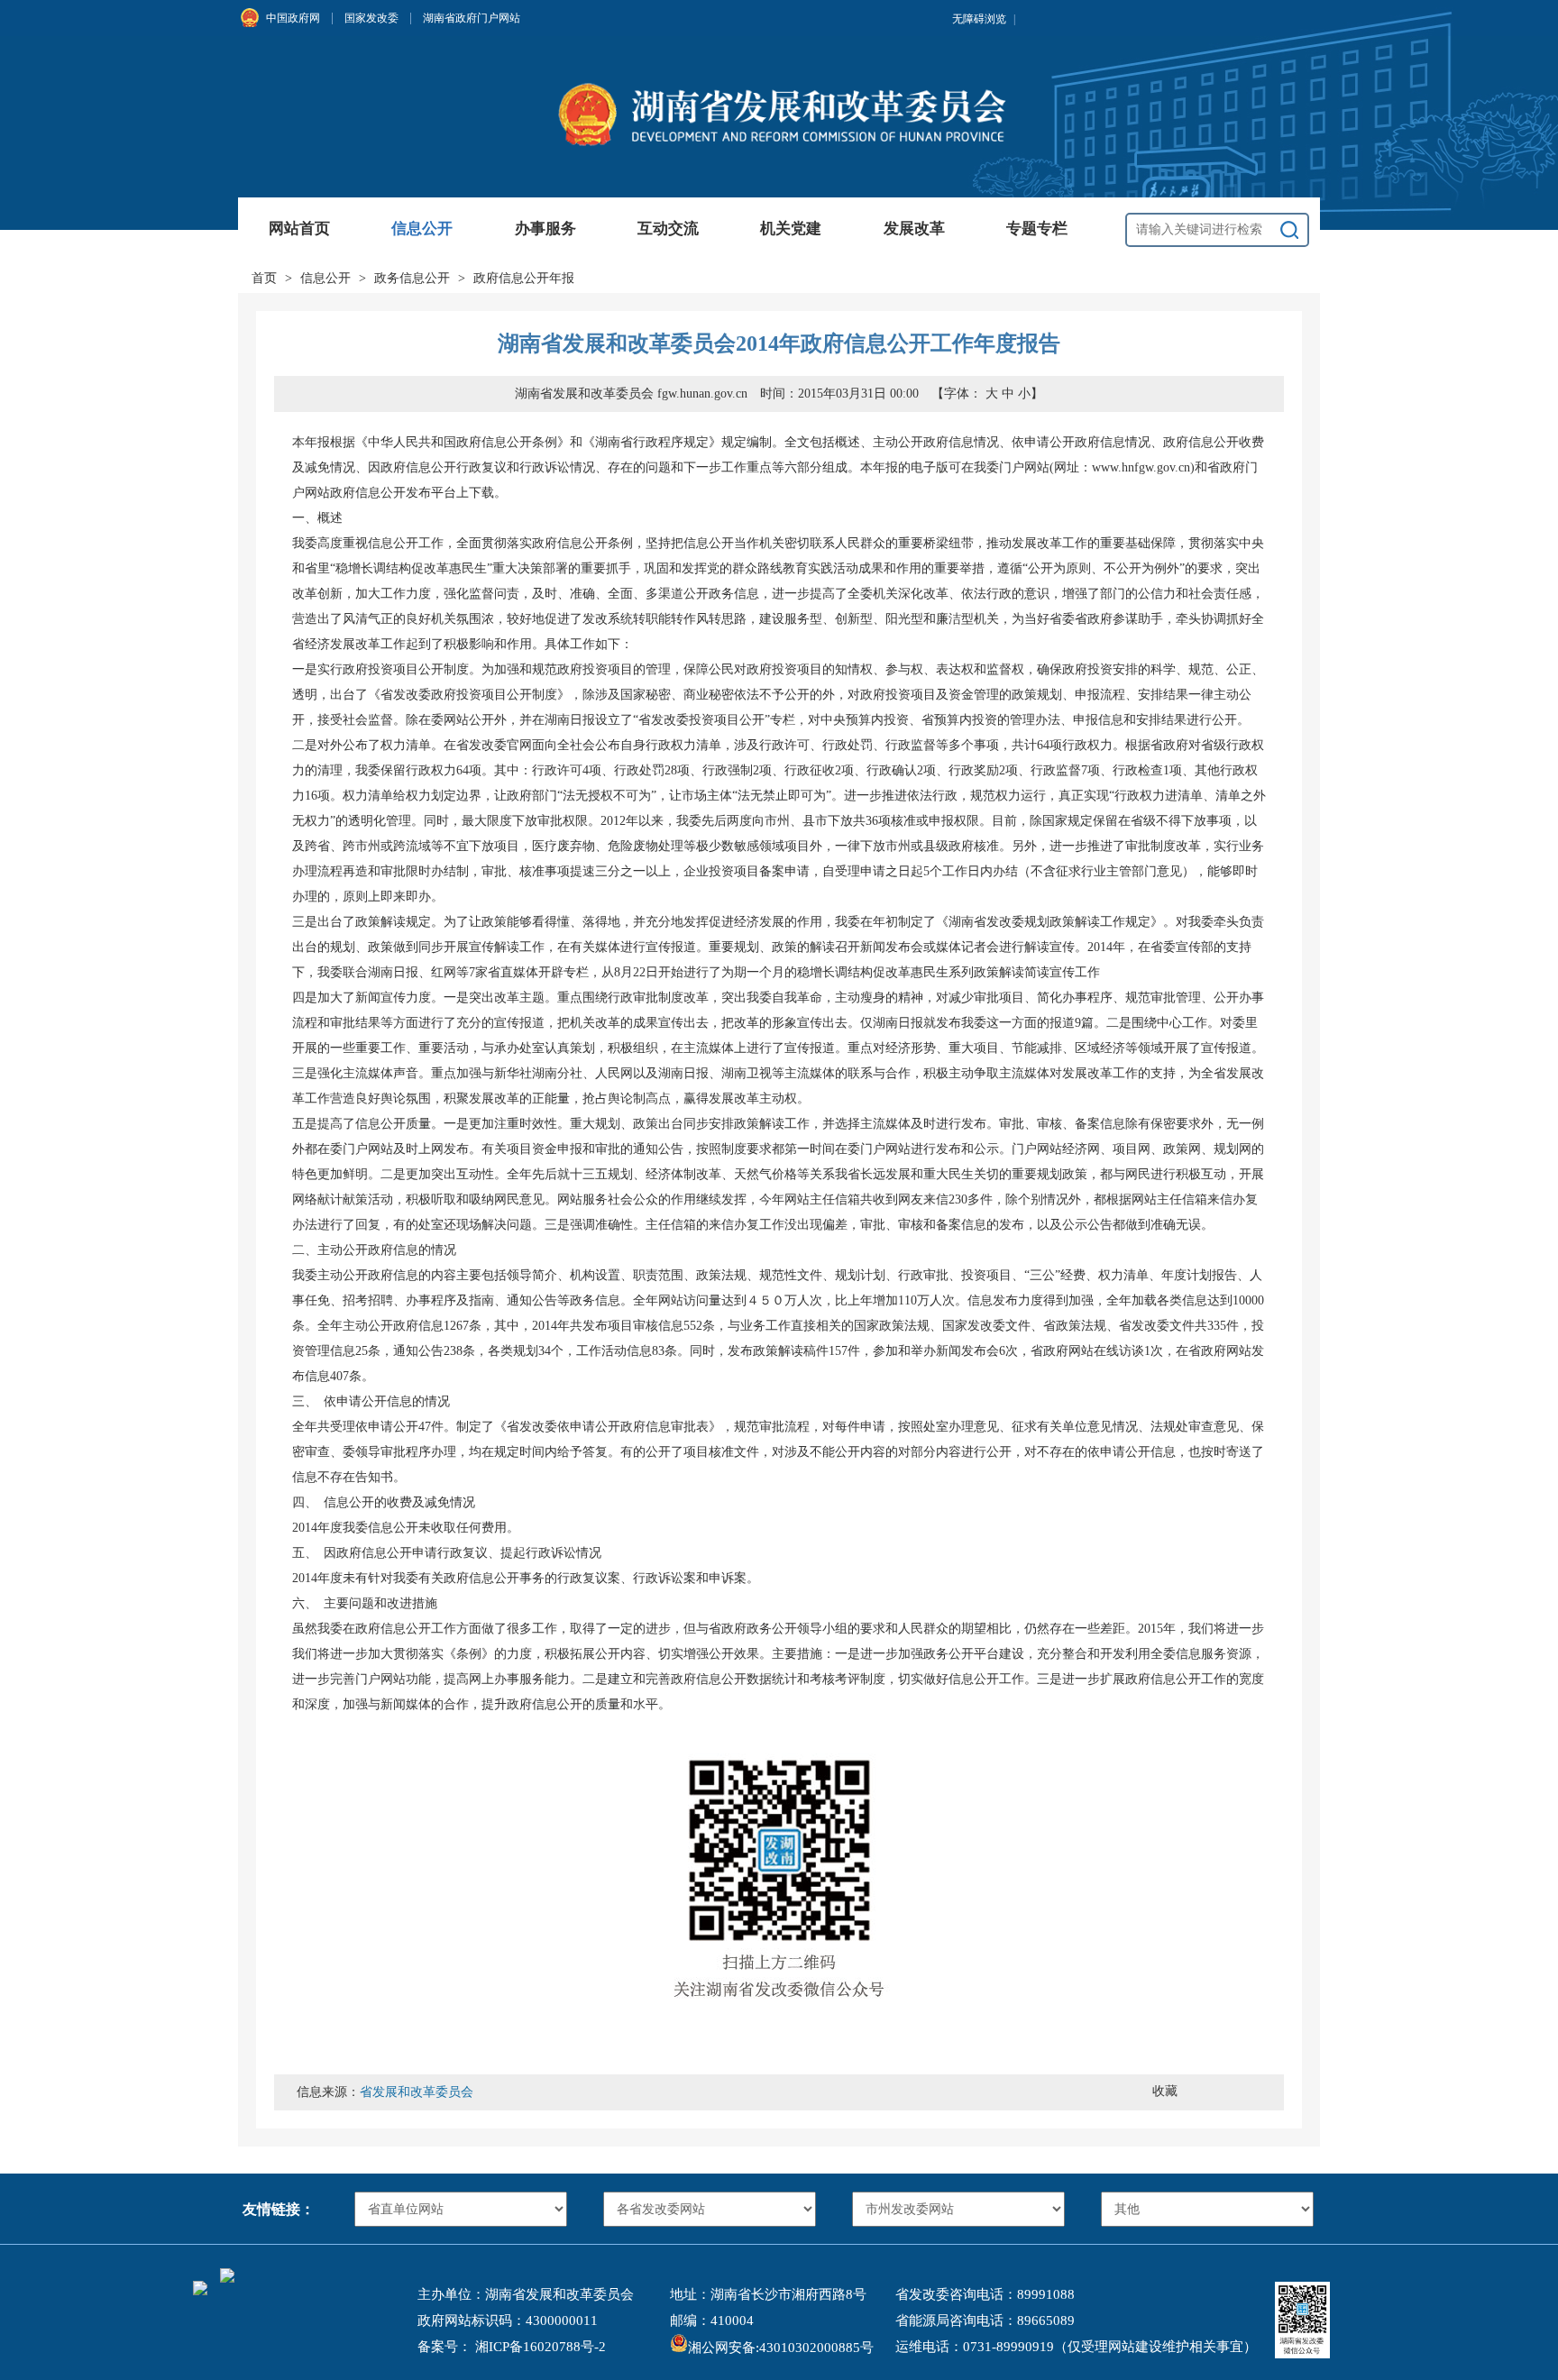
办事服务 (545, 229)
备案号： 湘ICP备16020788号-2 (512, 2347)
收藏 (1165, 2091)
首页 (264, 278)
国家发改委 (371, 18)
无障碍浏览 (984, 19)
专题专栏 (1037, 229)
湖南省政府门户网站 (472, 18)
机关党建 (791, 229)
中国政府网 (293, 18)
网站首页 (299, 229)
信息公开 (422, 229)
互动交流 (668, 229)
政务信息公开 (412, 278)
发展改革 (914, 229)
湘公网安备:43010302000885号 (781, 2348)
